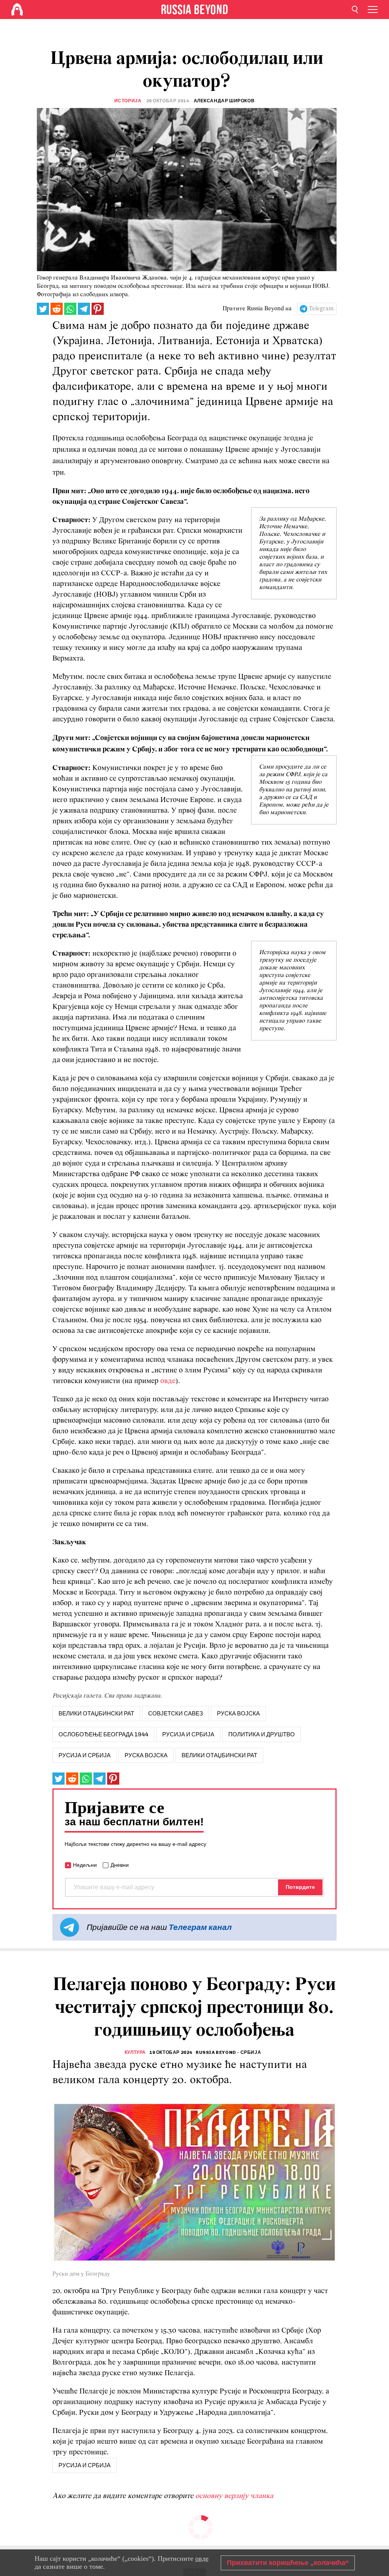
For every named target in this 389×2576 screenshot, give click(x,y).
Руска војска (146, 1755)
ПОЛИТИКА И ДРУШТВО (262, 1734)
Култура (135, 2052)
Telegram (321, 309)
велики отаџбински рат (96, 1714)
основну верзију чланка (234, 2496)
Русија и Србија (85, 1755)
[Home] (17, 10)
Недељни (85, 1865)
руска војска (238, 1714)
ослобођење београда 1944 (103, 1734)
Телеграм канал (200, 1927)
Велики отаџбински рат (219, 1755)
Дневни (120, 1865)
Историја (128, 101)
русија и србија (188, 1734)
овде (168, 1381)
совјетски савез (176, 1714)
